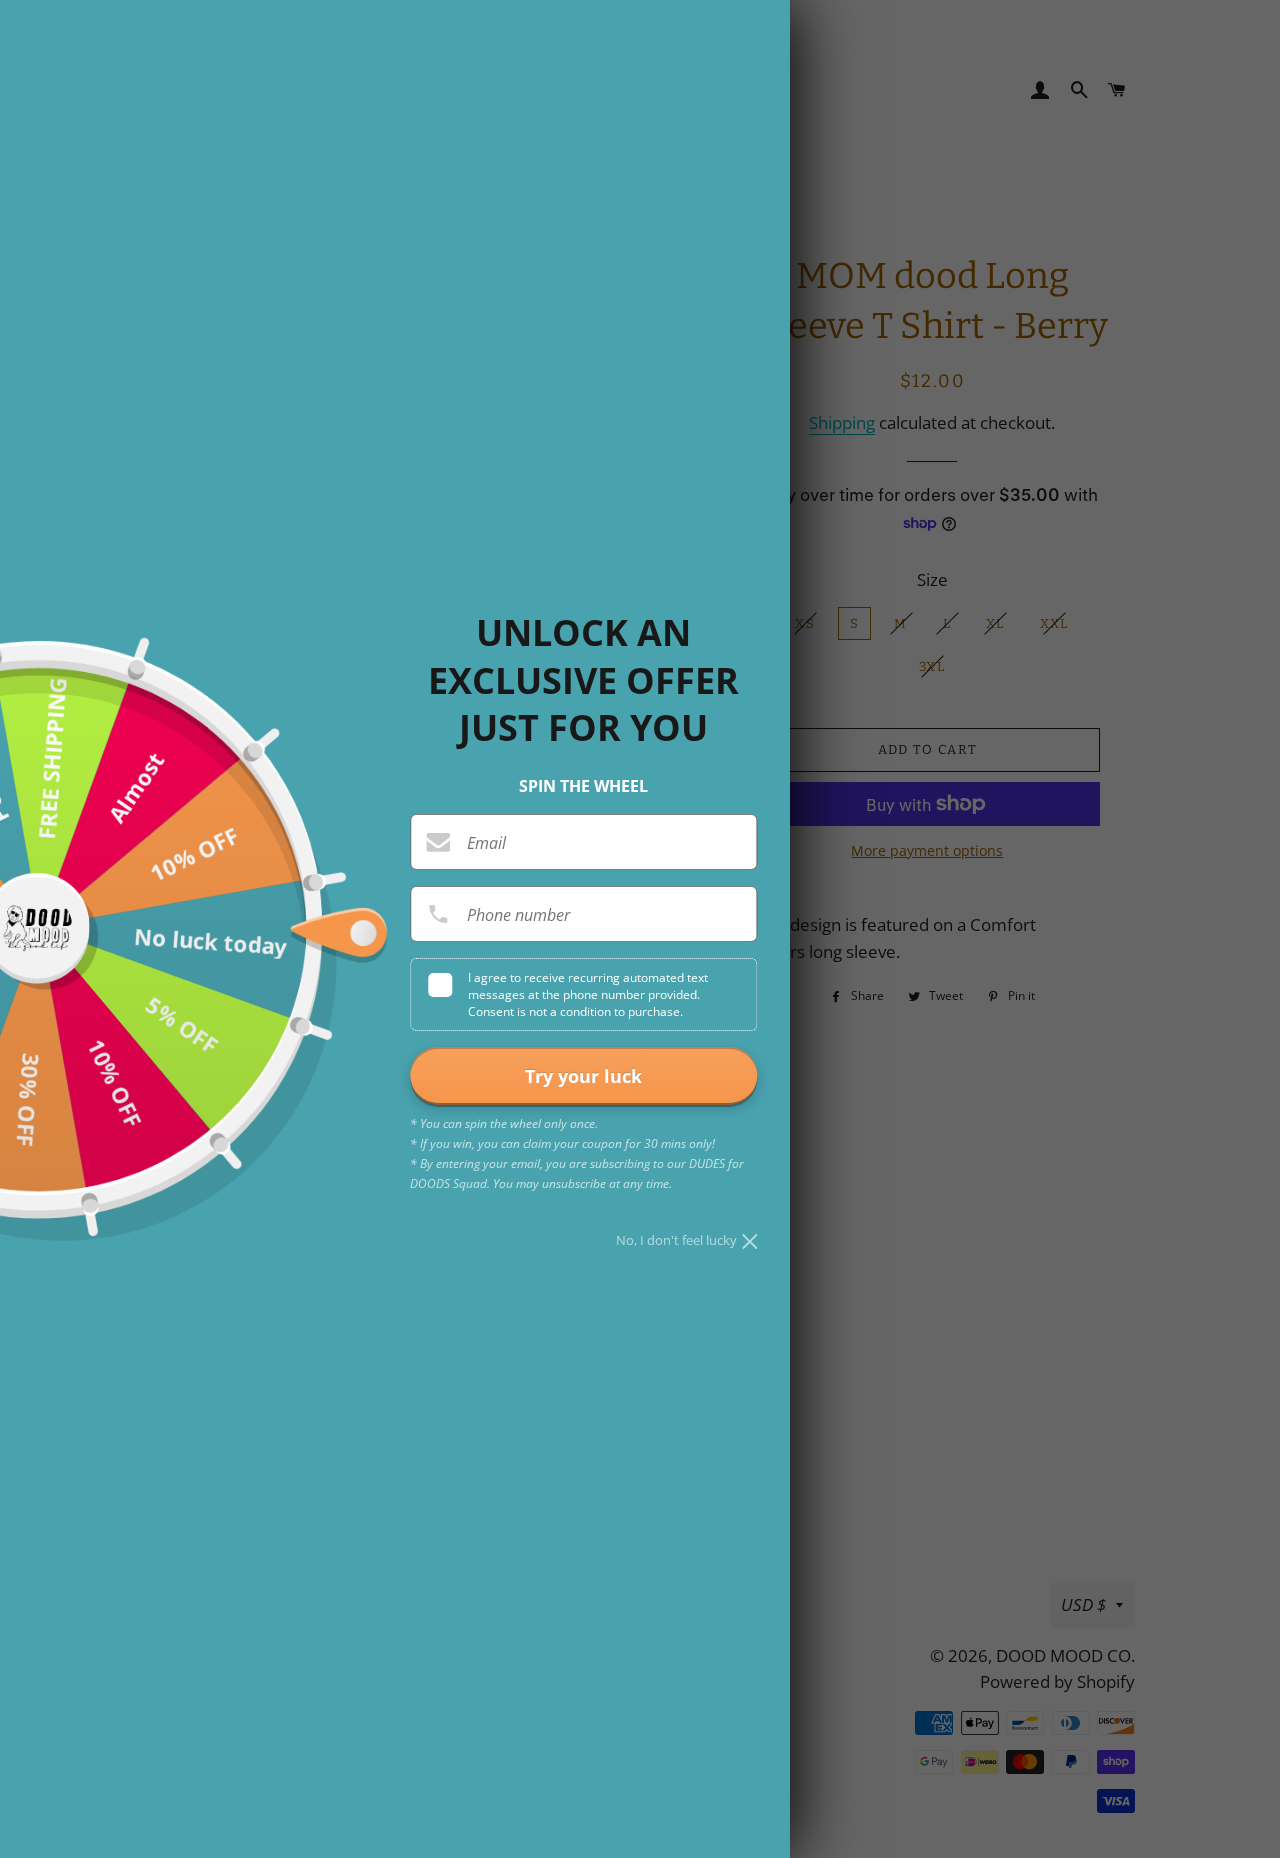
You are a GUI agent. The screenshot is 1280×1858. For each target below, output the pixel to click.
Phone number (518, 915)
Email (486, 843)
